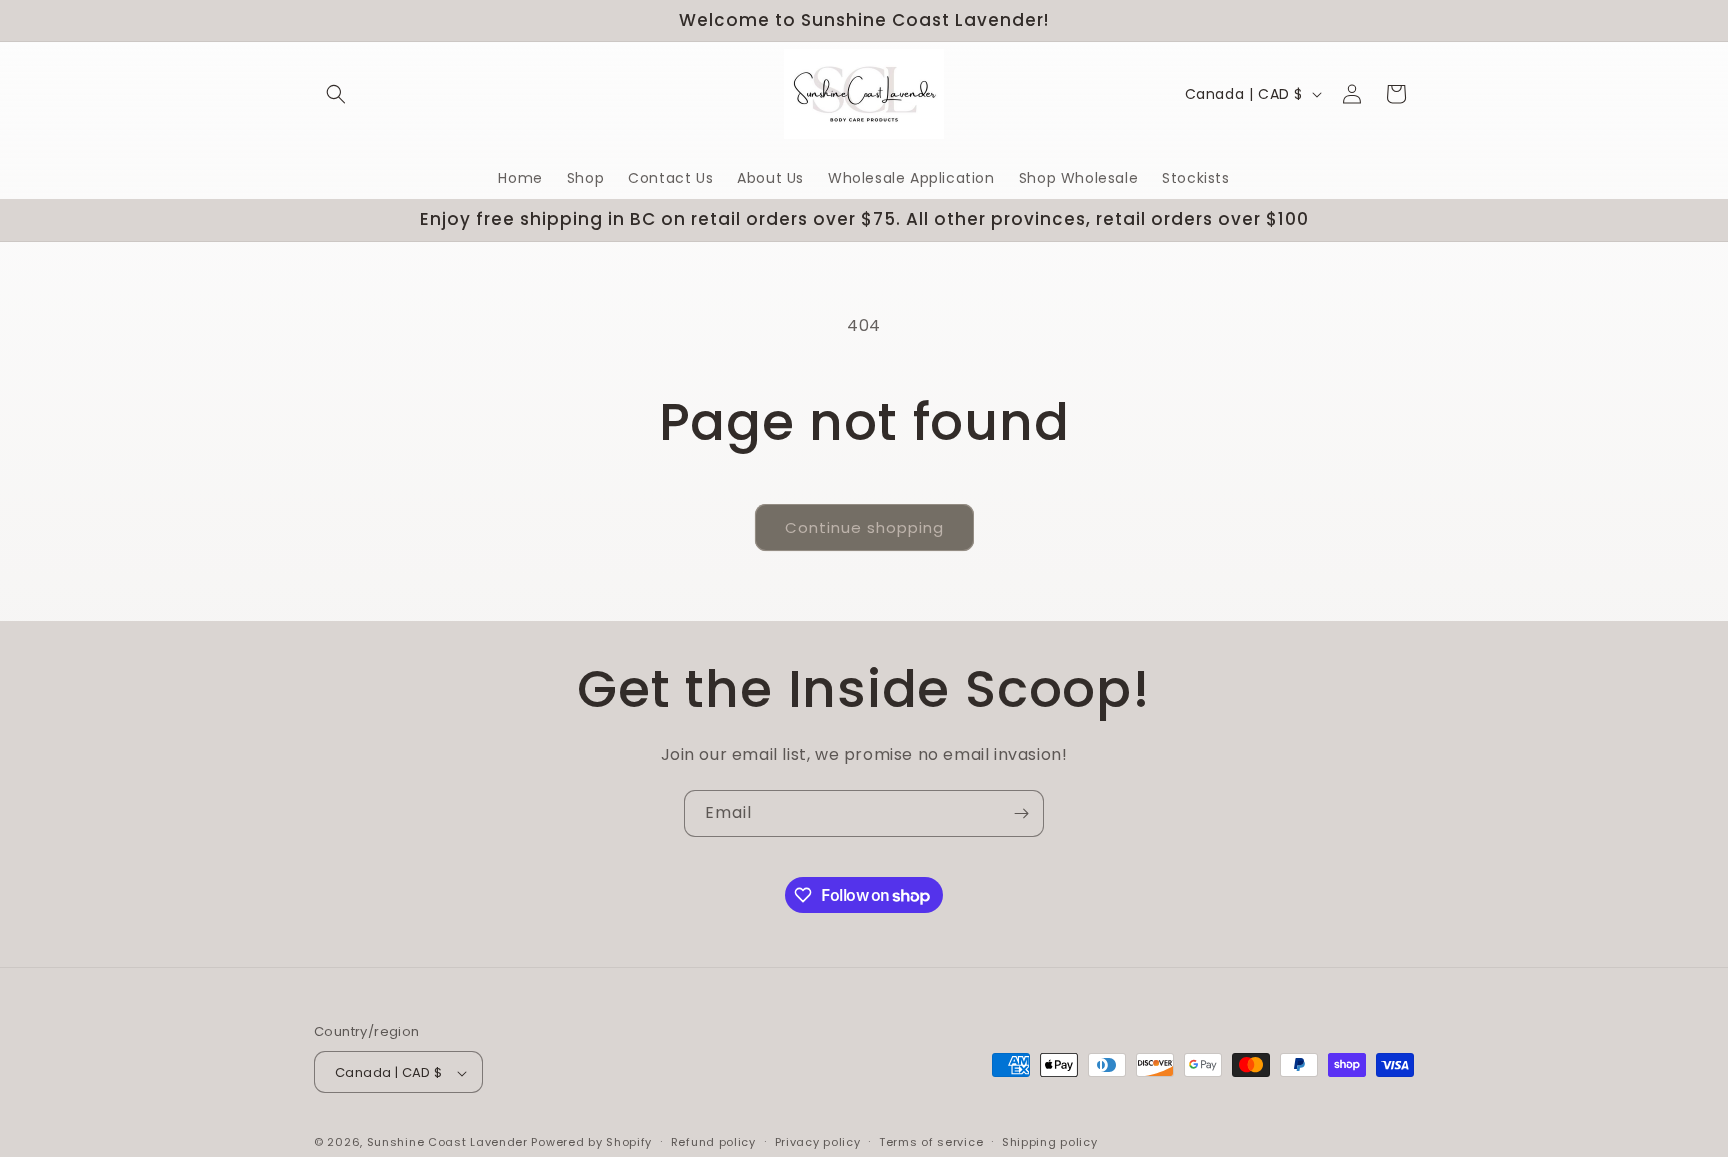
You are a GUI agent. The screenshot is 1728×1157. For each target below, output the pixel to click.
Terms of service (931, 1142)
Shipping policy (1050, 1142)
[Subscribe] (1021, 813)
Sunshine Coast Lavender (447, 1143)
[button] (336, 94)
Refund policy (713, 1142)
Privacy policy (818, 1142)
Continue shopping (864, 527)
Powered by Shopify (591, 1143)
